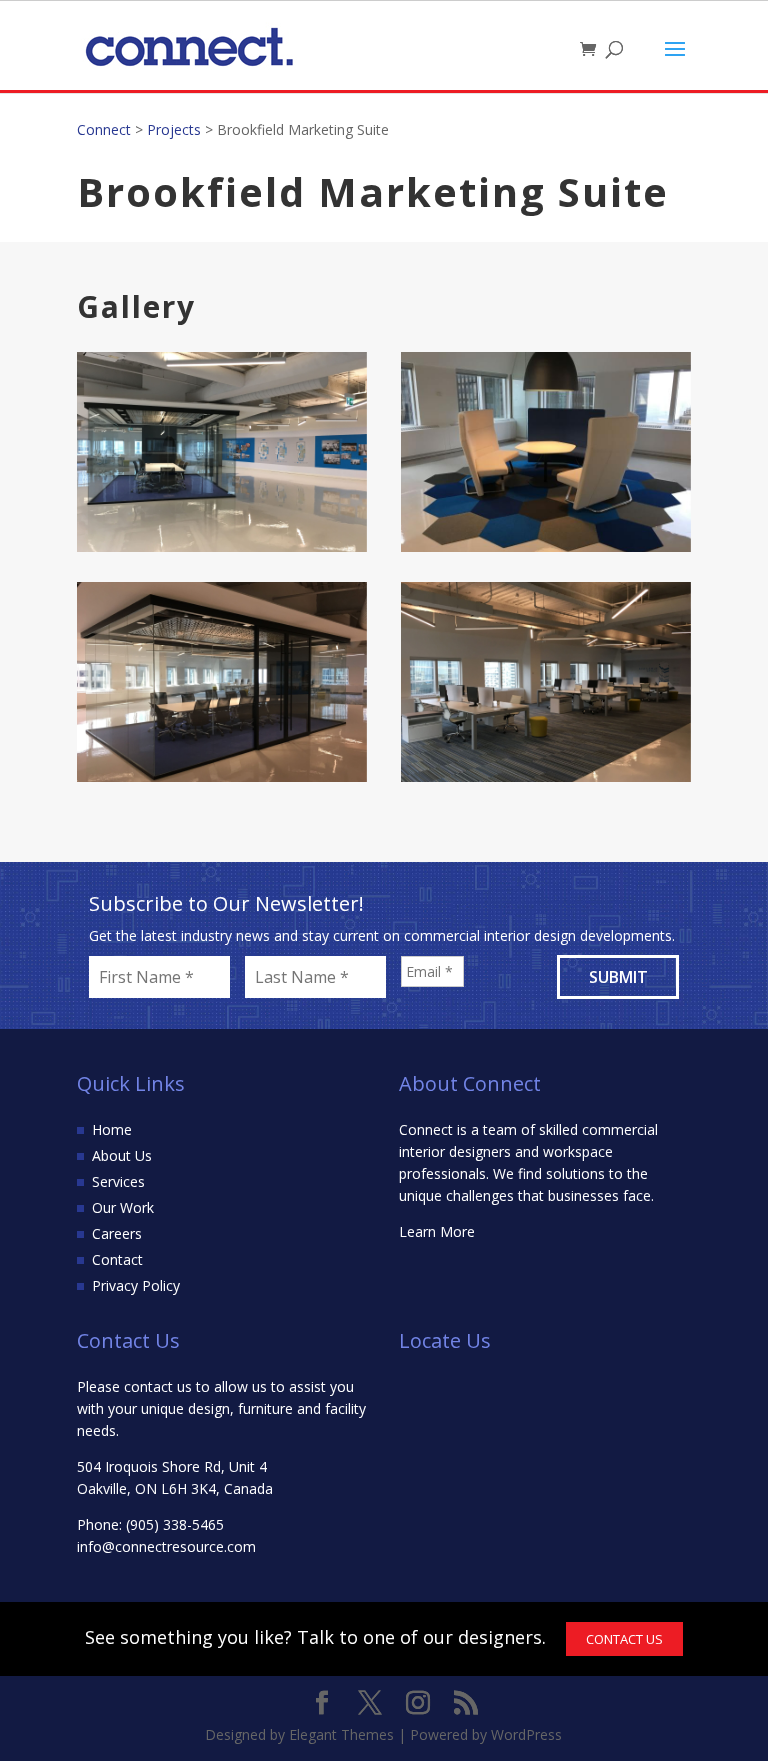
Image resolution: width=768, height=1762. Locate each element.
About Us (122, 1155)
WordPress (526, 1734)
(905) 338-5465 (175, 1524)
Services (118, 1181)
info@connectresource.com (166, 1546)
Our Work (123, 1207)
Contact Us (624, 1639)
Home (112, 1129)
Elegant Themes (341, 1734)
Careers (117, 1233)
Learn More (437, 1231)
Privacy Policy (136, 1285)
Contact (117, 1259)
